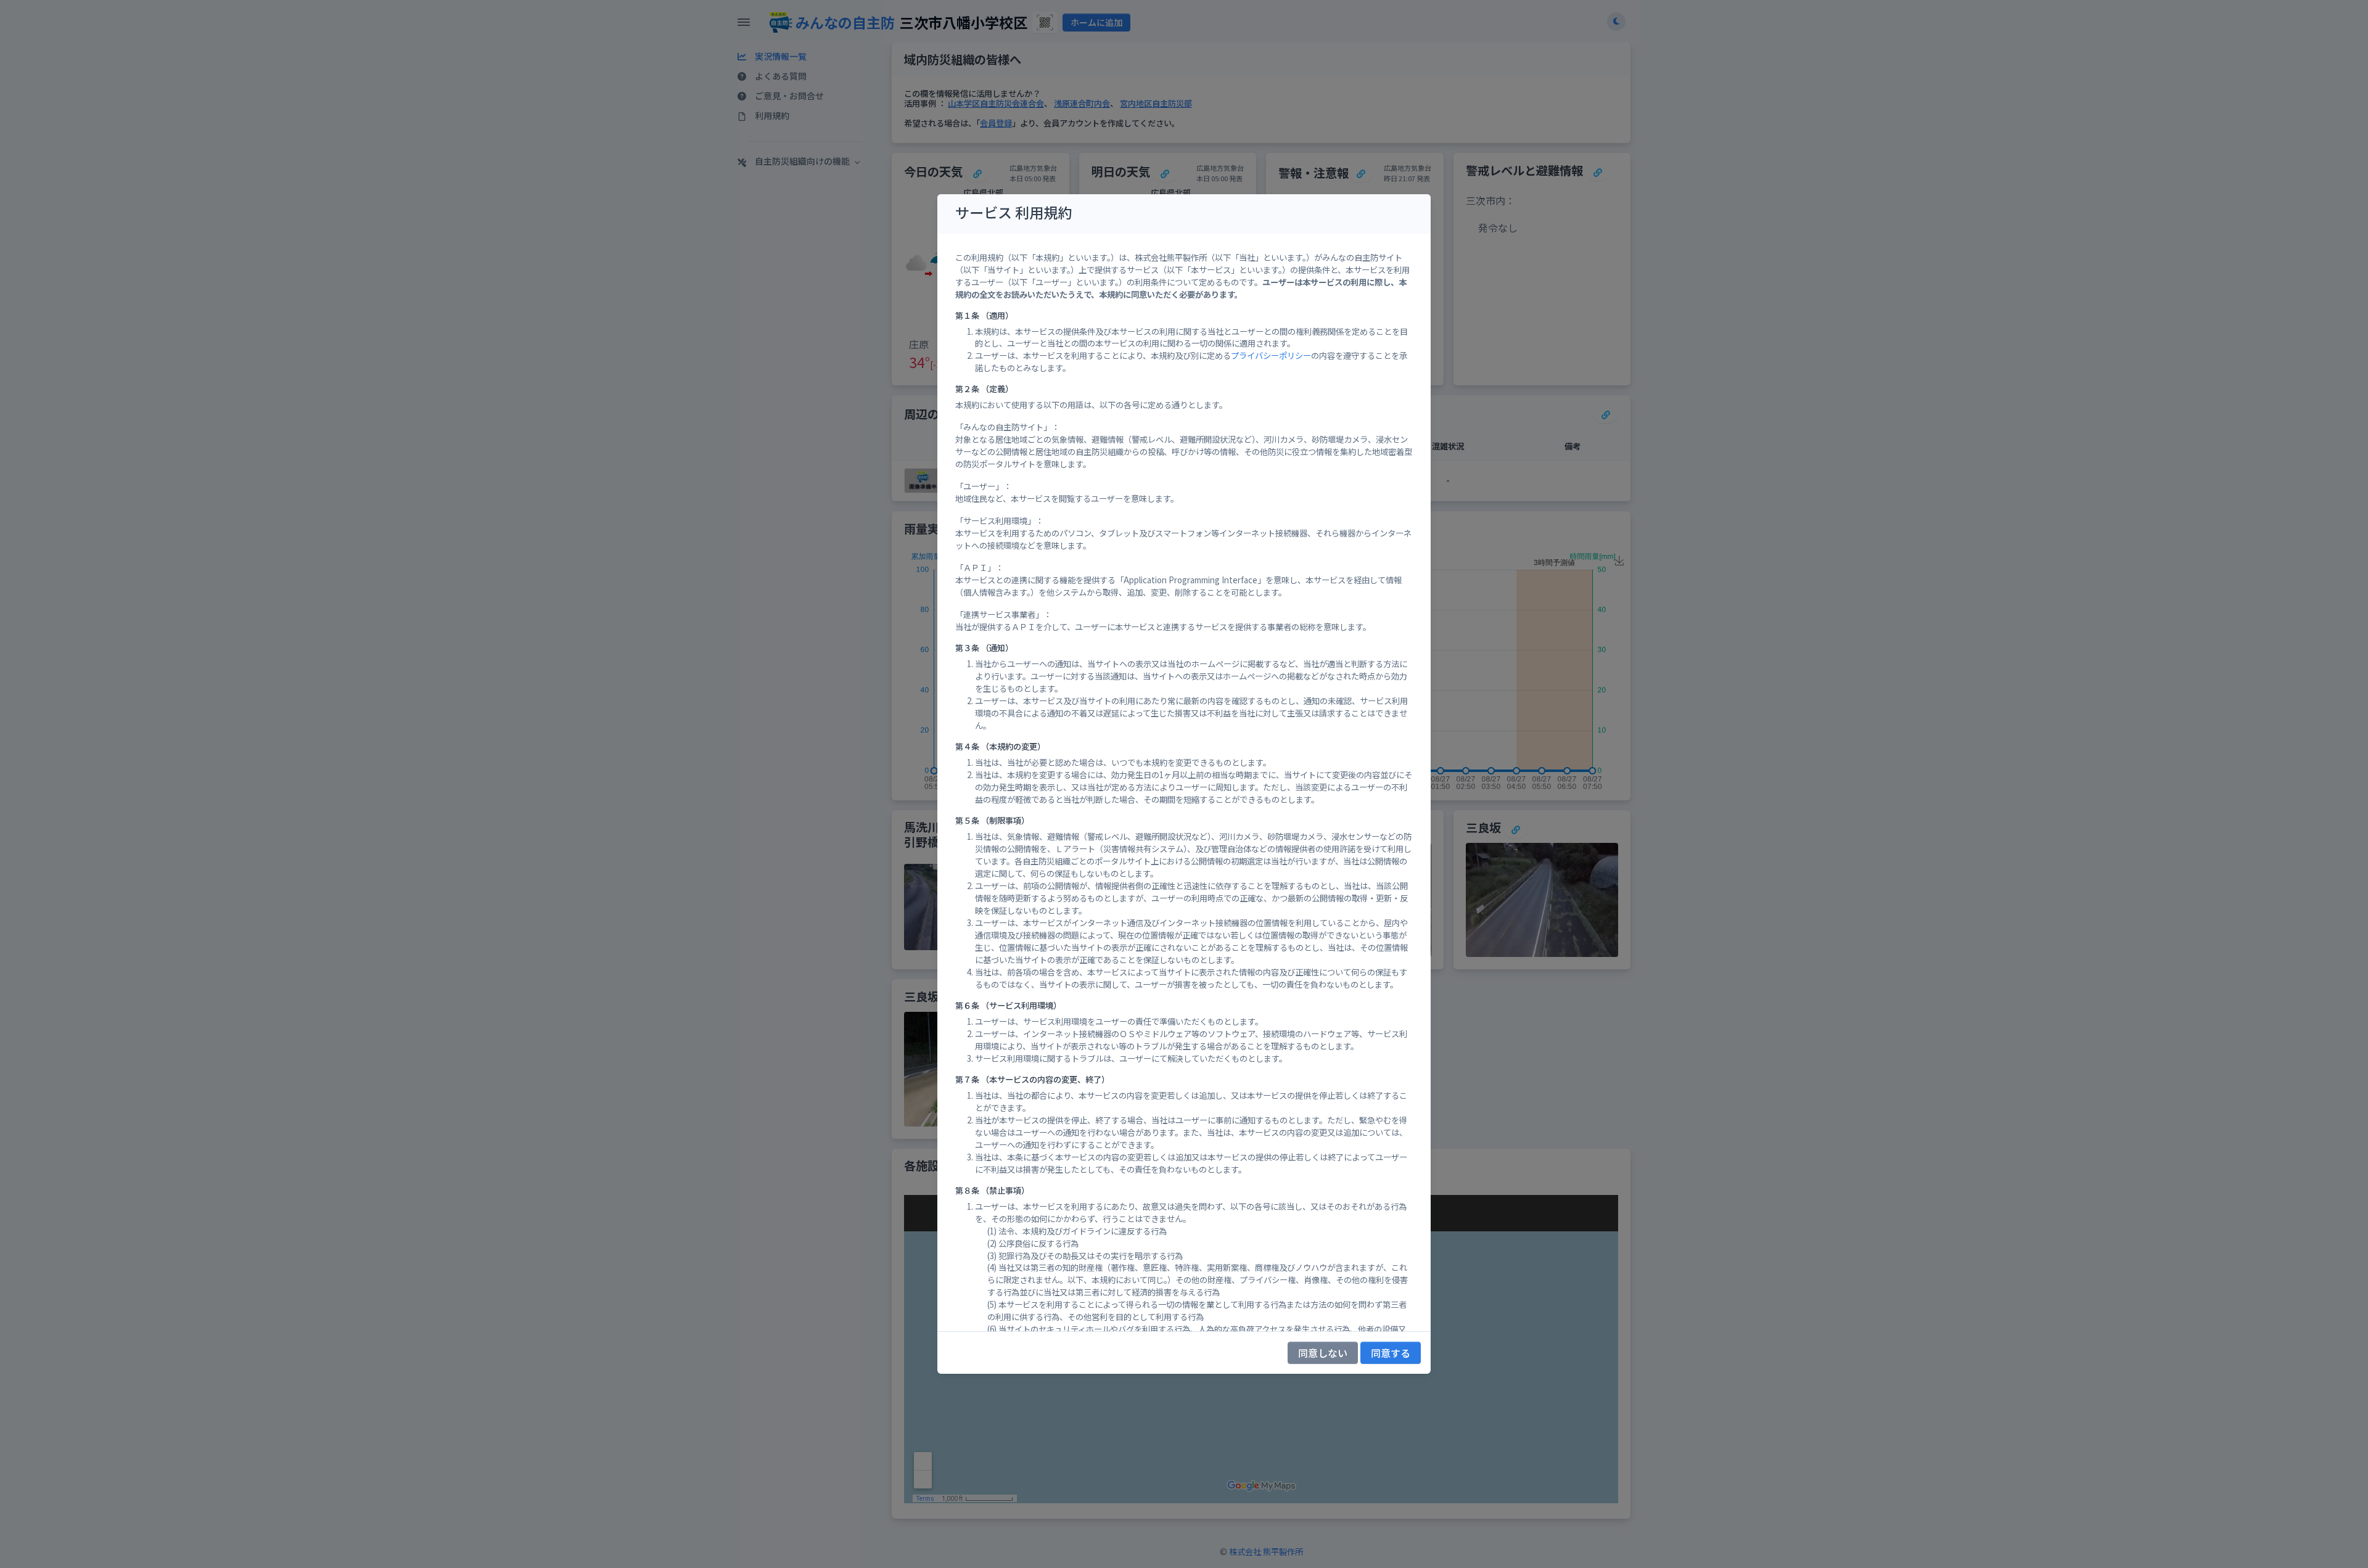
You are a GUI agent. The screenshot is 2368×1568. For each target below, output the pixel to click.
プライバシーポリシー (1271, 355)
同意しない (1323, 1353)
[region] (1184, 782)
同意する (1391, 1353)
